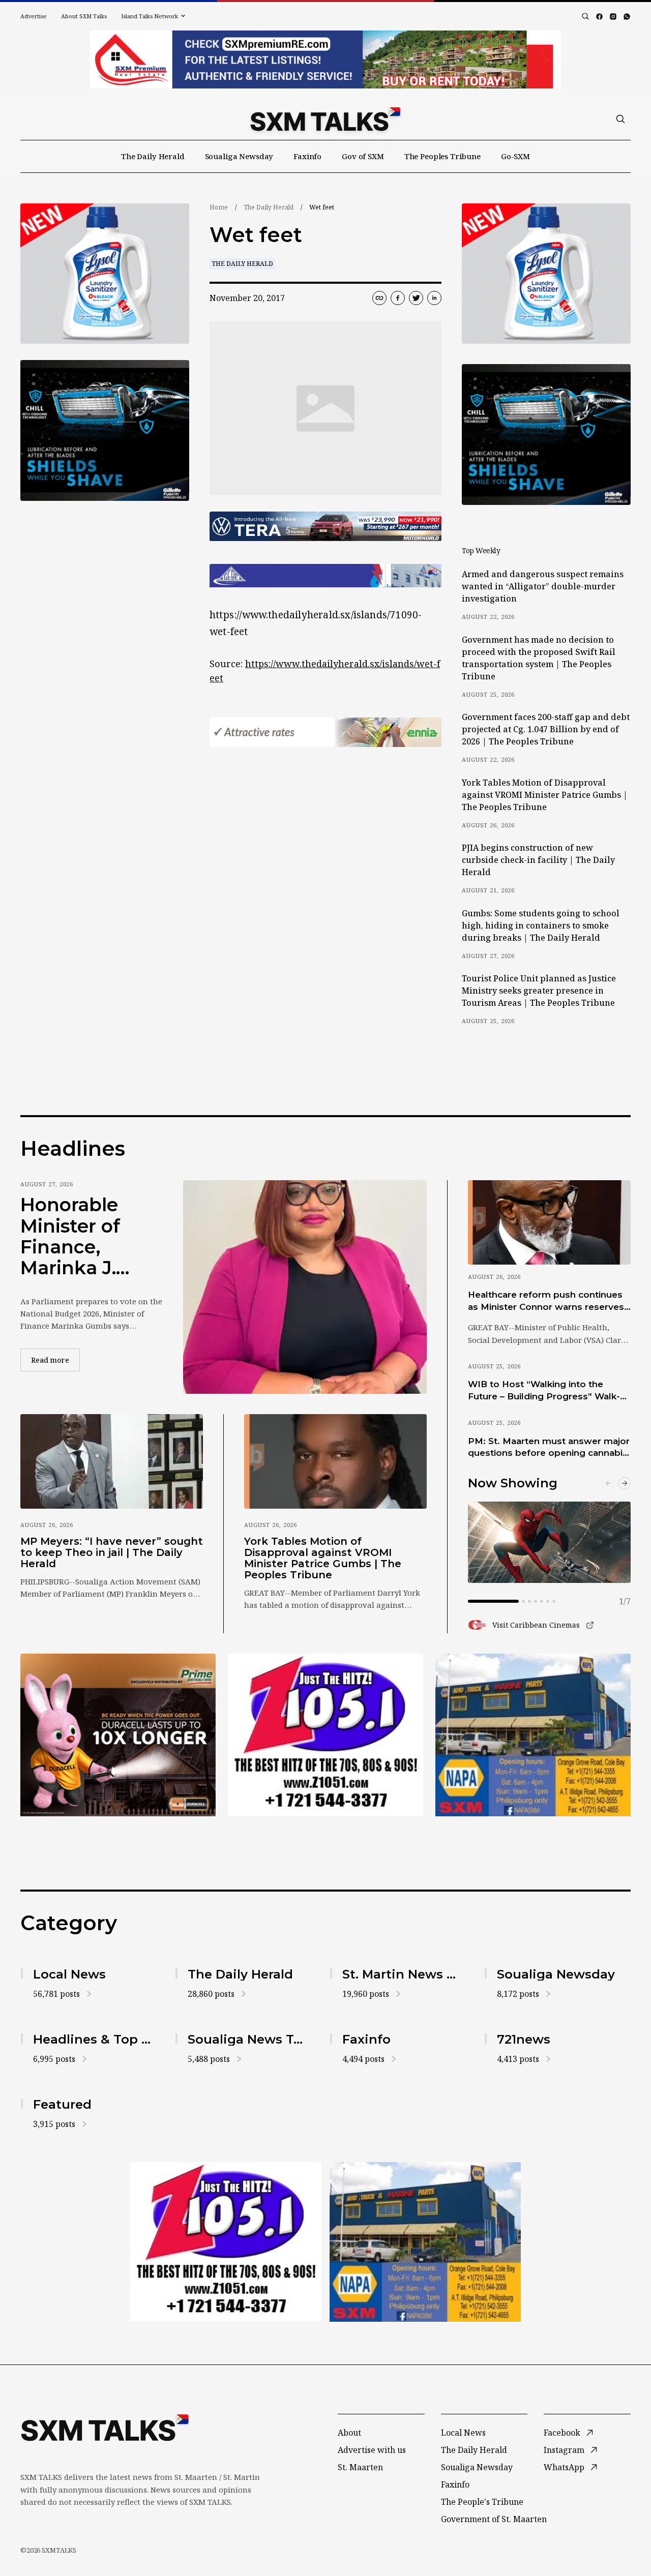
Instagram (564, 2450)
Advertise (34, 16)
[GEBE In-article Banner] (325, 576)
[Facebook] (599, 17)
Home (219, 207)
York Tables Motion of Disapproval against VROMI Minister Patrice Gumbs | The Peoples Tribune (545, 795)
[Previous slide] (608, 1483)
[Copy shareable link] (379, 298)
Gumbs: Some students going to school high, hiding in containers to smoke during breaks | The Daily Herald (541, 925)
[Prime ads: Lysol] (105, 274)
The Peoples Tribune (442, 156)
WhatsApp (564, 2467)
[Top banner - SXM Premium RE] (325, 59)
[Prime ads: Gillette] (105, 430)
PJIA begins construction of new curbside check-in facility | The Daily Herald (538, 860)
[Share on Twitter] (416, 298)
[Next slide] (625, 1483)
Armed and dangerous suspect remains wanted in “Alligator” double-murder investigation (543, 586)
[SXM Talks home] (325, 119)
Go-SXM (515, 156)
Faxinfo (307, 156)
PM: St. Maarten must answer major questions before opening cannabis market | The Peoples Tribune (549, 1448)
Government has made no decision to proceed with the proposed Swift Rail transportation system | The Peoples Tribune (539, 658)
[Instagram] (613, 17)
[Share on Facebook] (398, 298)
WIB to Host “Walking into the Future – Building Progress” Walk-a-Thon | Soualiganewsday (548, 1391)
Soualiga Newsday (239, 156)
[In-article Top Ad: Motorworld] (325, 526)
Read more (55, 1360)
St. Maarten (360, 2467)
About (349, 2433)
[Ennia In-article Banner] (325, 732)
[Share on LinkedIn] (434, 298)
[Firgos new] (533, 1736)
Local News (463, 2433)
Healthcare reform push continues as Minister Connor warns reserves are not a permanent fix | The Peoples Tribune (546, 1301)
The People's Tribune (482, 2502)
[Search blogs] (585, 16)
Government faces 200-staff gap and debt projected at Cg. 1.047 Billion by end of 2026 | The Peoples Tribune (546, 729)
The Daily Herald (153, 156)
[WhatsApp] (627, 17)
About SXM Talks (84, 16)
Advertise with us (372, 2450)
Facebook (562, 2433)
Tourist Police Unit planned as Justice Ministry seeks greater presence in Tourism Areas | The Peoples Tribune (539, 991)
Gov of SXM (363, 156)
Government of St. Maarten (494, 2519)
